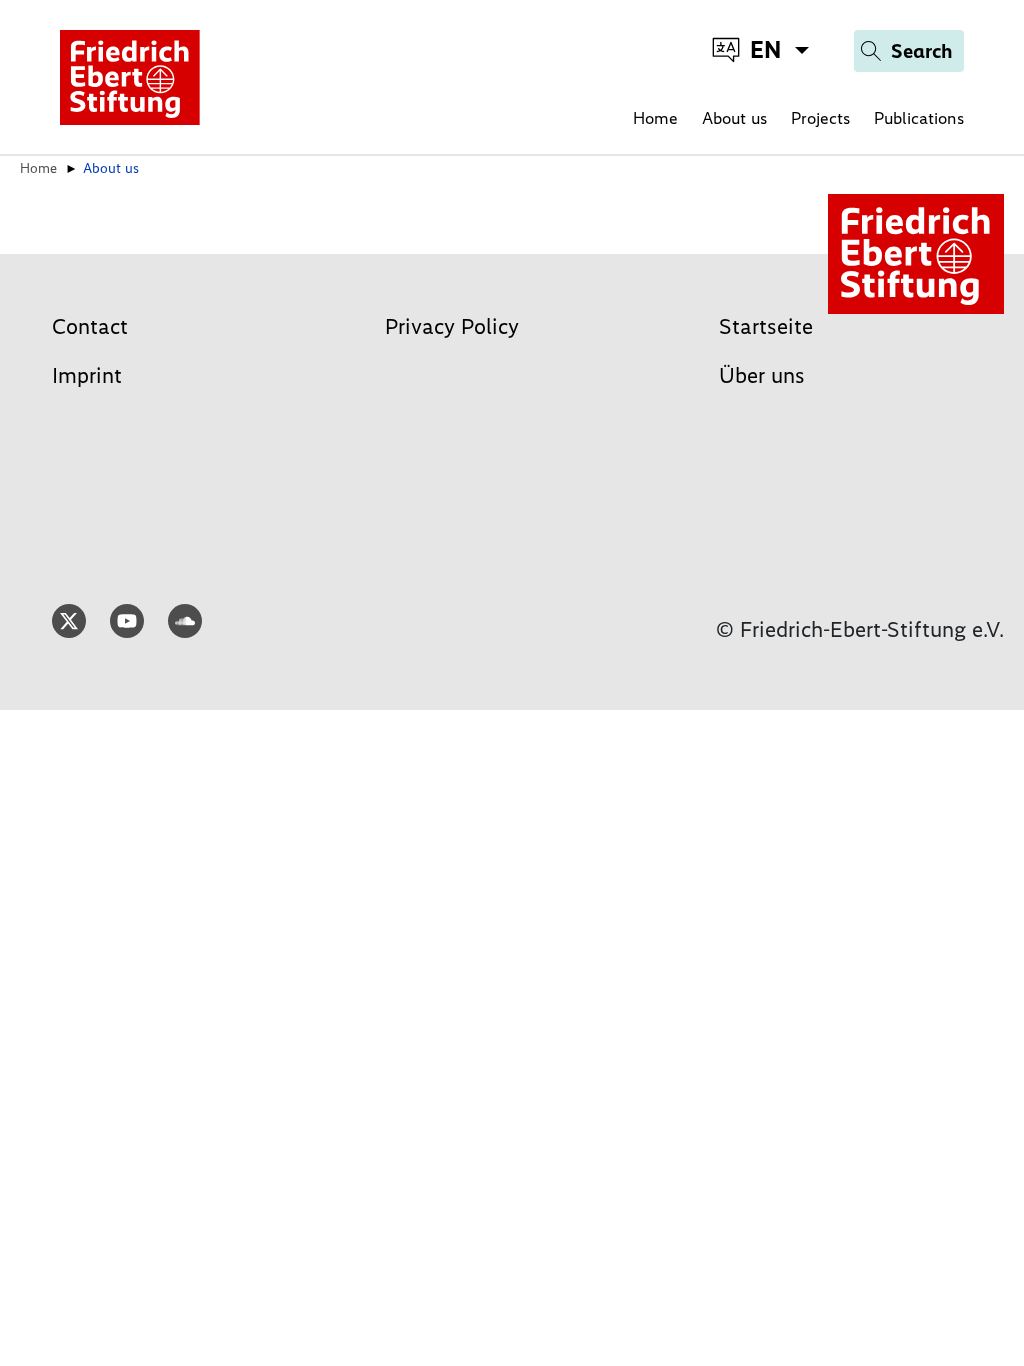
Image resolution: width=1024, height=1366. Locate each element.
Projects (820, 118)
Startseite (766, 326)
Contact (90, 326)
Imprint (87, 375)
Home (655, 118)
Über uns (762, 375)
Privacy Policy (452, 326)
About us (734, 118)
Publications (919, 118)
